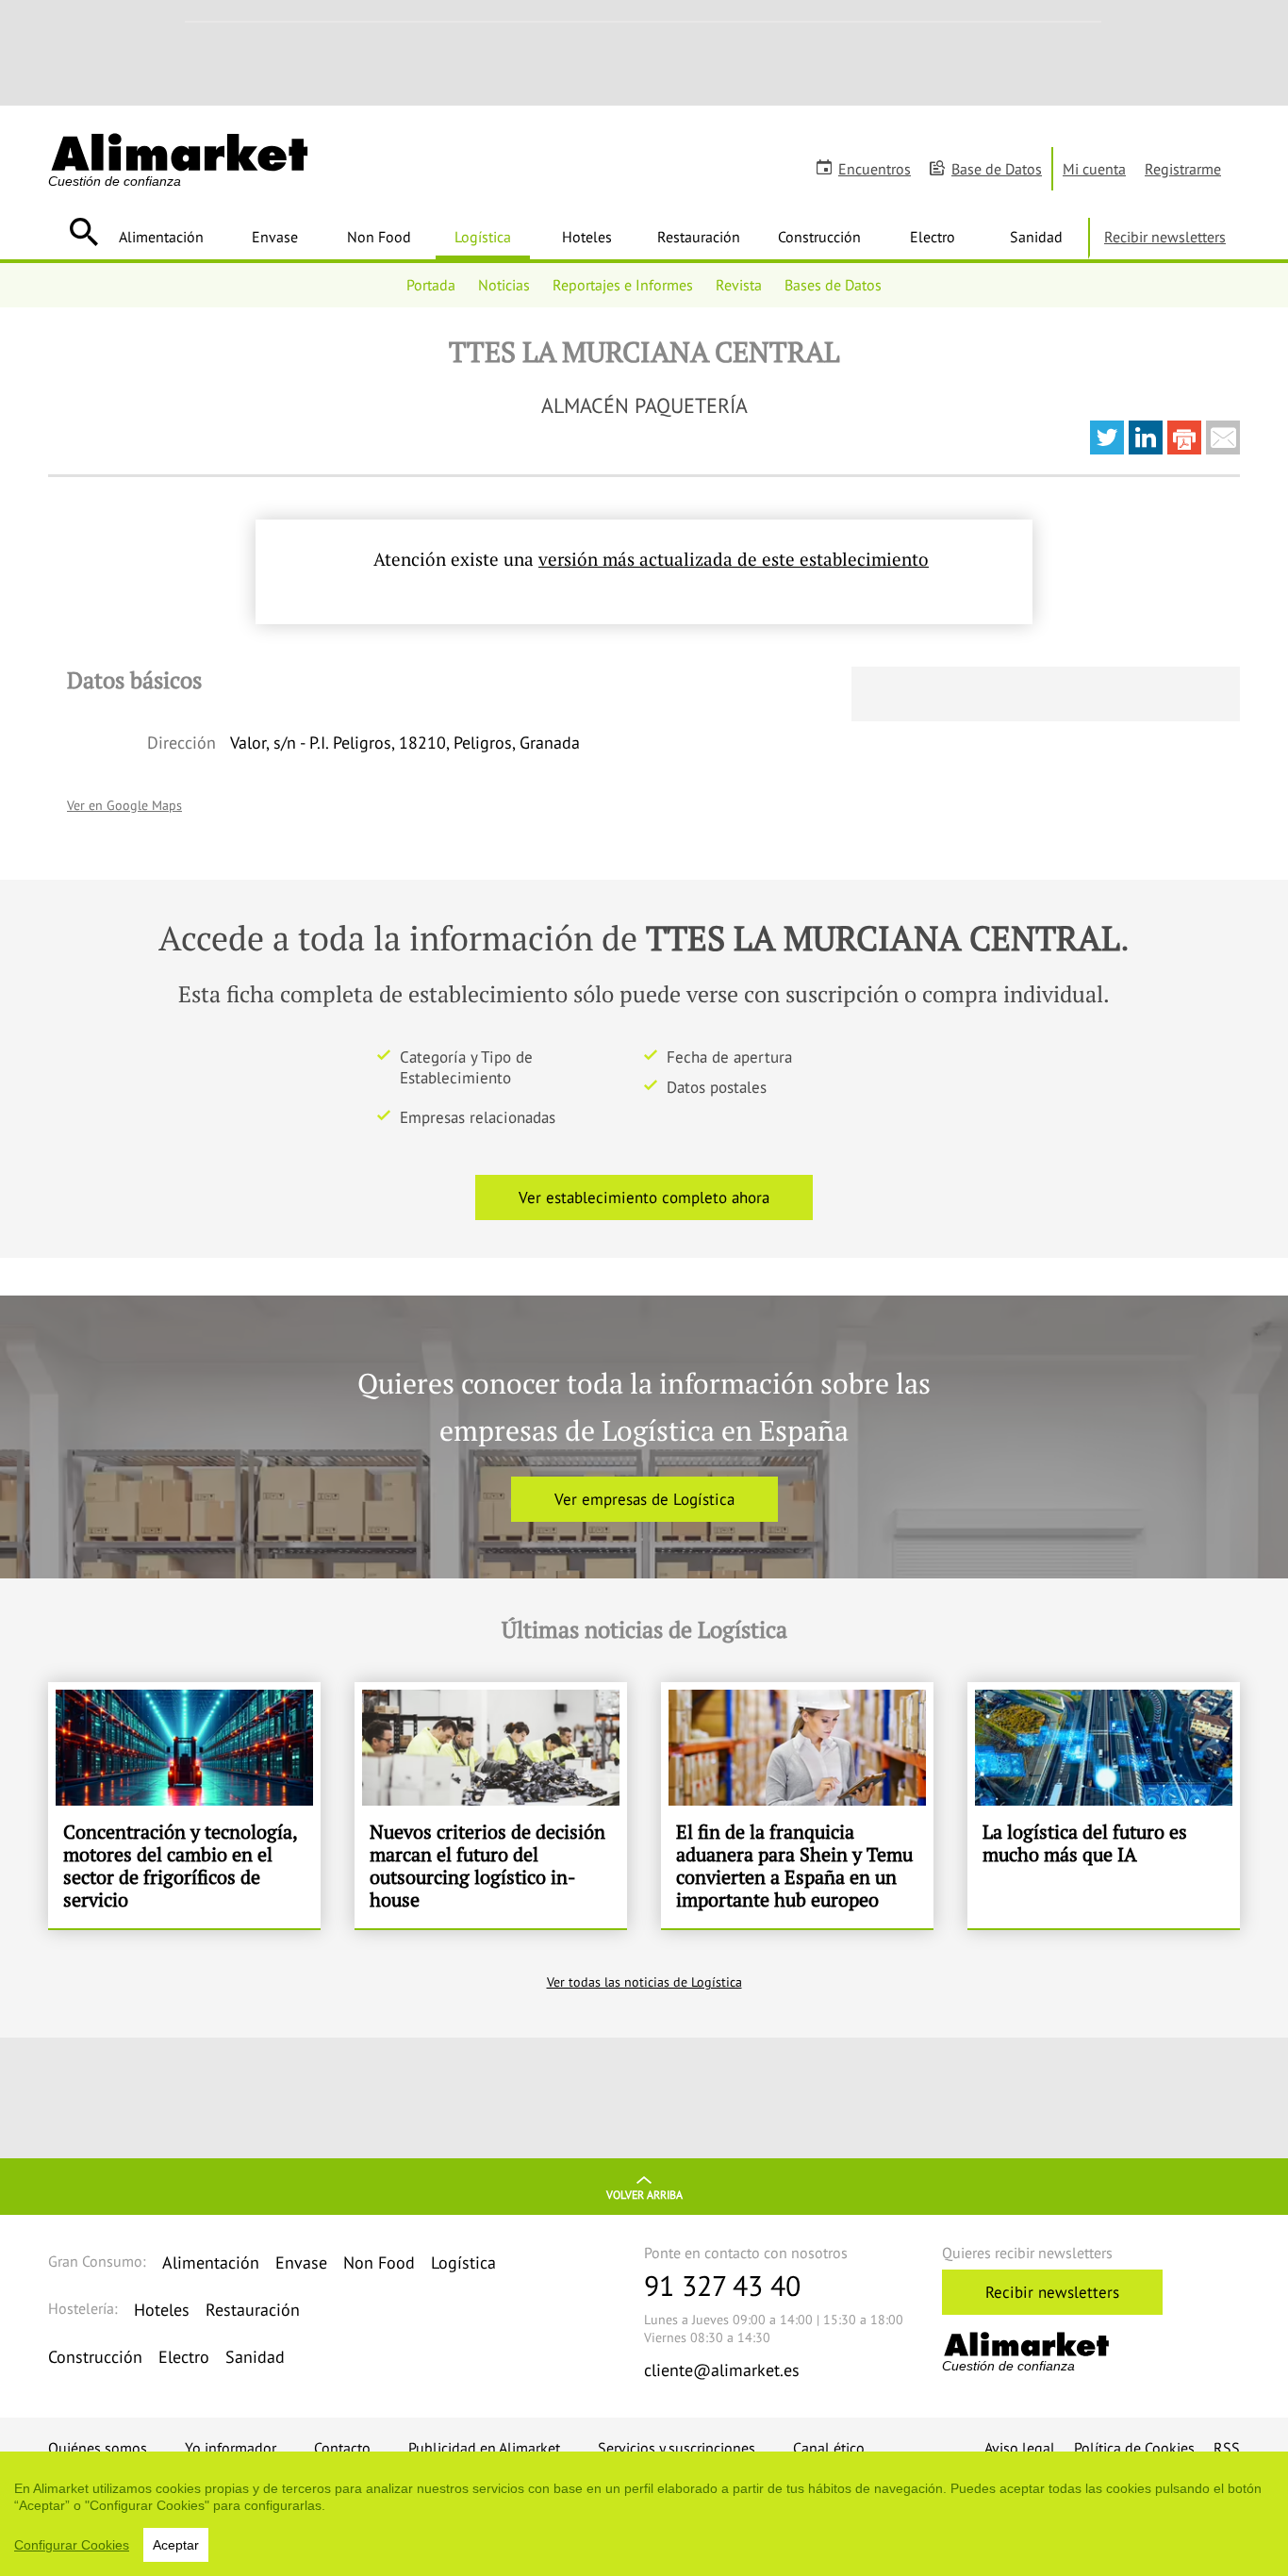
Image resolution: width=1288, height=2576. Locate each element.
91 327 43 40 (722, 2285)
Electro (933, 237)
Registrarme (1183, 169)
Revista (739, 285)
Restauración (699, 237)
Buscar (83, 232)
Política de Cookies (1134, 2448)
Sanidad (1036, 237)
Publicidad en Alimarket (484, 2448)
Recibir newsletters (1165, 237)
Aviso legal (1020, 2448)
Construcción (819, 237)
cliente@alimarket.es (722, 2370)
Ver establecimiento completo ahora (644, 1197)
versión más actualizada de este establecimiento (734, 559)
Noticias (504, 285)
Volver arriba (644, 2195)
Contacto (342, 2448)
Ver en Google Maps (124, 805)
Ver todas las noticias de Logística (644, 1982)
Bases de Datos (833, 285)
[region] (644, 2514)
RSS (1227, 2448)
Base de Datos (997, 169)
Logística (483, 237)
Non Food (379, 237)
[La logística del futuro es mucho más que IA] (1104, 1806)
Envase (275, 237)
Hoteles (587, 237)
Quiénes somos (98, 2448)
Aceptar (176, 2545)
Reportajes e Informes (623, 285)
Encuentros (875, 169)
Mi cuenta (1094, 169)
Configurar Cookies (72, 2545)
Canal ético (829, 2448)
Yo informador (231, 2448)
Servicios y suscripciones (677, 2448)
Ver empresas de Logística (644, 1499)
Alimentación (161, 237)
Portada (431, 285)
